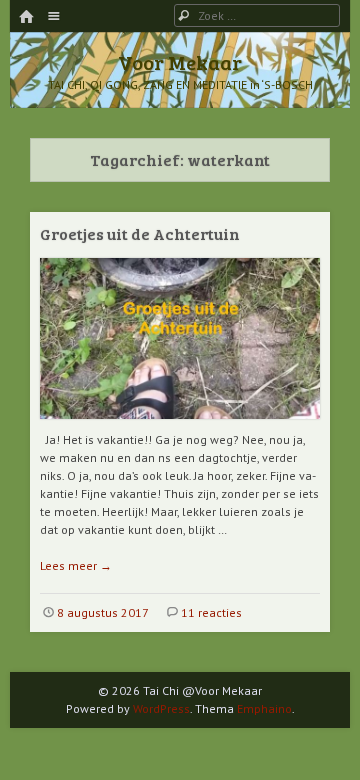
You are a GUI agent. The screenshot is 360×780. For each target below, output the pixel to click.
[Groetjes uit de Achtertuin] (180, 426)
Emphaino (264, 708)
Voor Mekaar (180, 62)
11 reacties (211, 612)
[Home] (26, 17)
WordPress (161, 708)
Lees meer (76, 565)
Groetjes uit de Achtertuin (140, 233)
